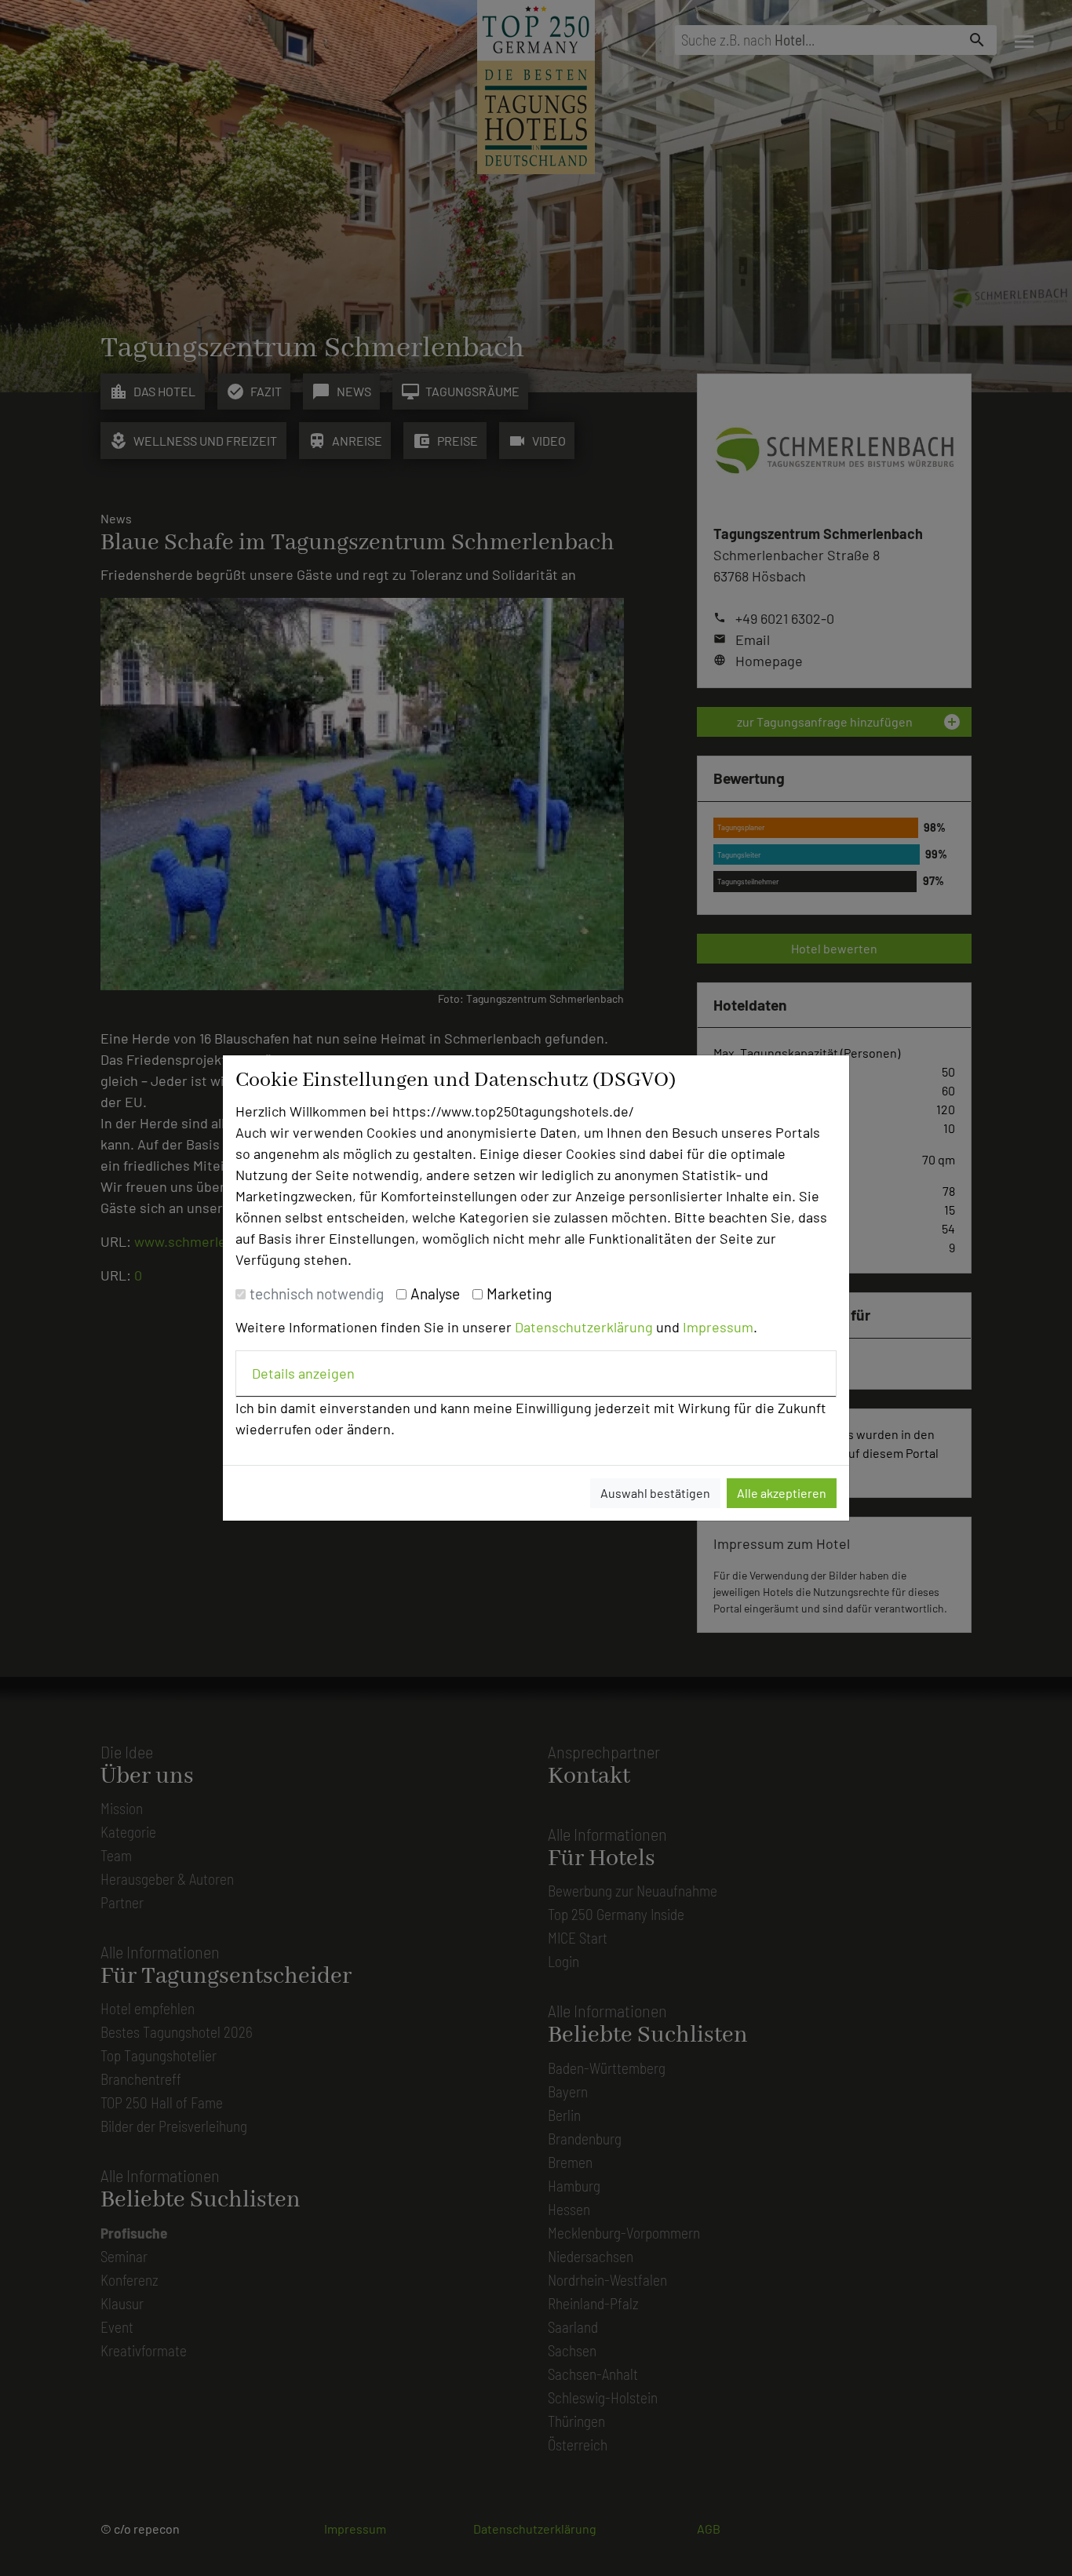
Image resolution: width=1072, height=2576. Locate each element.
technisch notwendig (317, 1293)
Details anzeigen (303, 1373)
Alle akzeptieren (782, 1493)
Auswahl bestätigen (655, 1493)
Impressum (718, 1327)
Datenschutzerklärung (584, 1327)
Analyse (435, 1293)
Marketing (519, 1293)
